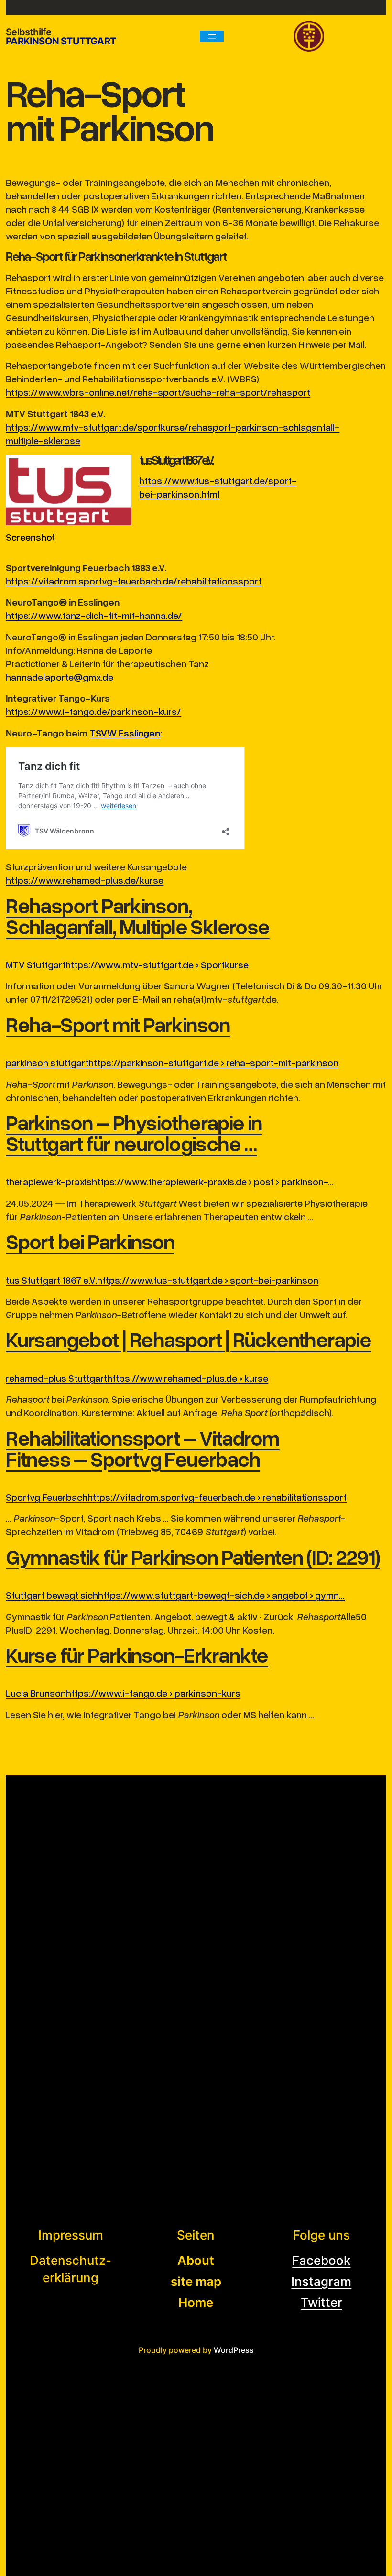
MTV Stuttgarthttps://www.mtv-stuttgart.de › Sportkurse (127, 964)
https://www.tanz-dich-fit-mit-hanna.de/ (94, 615)
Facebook (321, 2260)
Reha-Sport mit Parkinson (118, 1024)
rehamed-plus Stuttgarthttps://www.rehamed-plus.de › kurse (137, 1378)
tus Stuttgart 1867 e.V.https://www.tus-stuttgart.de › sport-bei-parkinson (162, 1280)
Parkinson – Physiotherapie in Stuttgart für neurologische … (134, 1133)
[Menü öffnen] (212, 36)
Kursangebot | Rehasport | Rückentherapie (188, 1339)
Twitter (321, 2302)
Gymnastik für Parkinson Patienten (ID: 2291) (193, 1557)
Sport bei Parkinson (90, 1241)
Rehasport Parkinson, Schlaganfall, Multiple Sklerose (137, 916)
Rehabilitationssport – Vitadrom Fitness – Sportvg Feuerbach (142, 1448)
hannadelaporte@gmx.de (60, 677)
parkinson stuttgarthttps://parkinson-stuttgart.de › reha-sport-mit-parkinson (172, 1062)
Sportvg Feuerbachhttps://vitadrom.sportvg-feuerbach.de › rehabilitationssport (176, 1497)
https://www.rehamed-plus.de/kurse (85, 880)
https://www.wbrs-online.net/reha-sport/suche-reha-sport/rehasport (158, 392)
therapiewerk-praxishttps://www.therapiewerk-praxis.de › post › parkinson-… (170, 1181)
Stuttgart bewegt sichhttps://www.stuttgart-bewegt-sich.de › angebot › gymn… (175, 1595)
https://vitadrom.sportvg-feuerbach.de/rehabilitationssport (134, 581)
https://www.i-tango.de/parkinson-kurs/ (93, 711)
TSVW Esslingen (125, 733)
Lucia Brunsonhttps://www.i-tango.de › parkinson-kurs (123, 1693)
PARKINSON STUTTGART (61, 41)
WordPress (234, 2350)
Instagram (321, 2281)
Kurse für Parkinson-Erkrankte (137, 1655)
